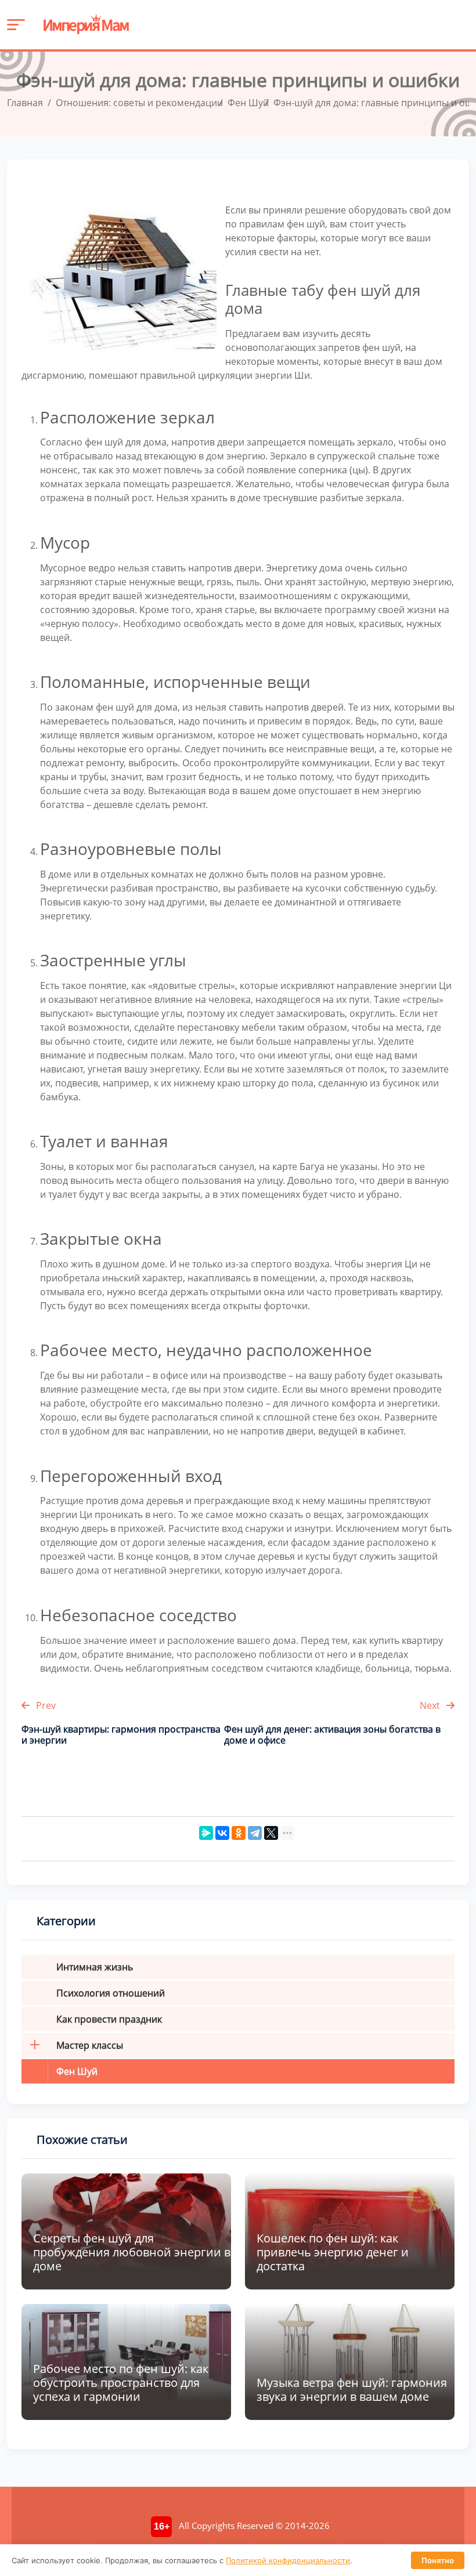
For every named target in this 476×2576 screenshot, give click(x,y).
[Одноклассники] (239, 1833)
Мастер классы (90, 2045)
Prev (45, 1705)
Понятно (438, 2560)
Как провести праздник (109, 2019)
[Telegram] (255, 1833)
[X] (271, 1833)
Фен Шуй (77, 2071)
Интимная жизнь (95, 1967)
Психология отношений (111, 1993)
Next (431, 1705)
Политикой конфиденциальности (288, 2560)
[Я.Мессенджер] (206, 1833)
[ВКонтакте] (222, 1833)
